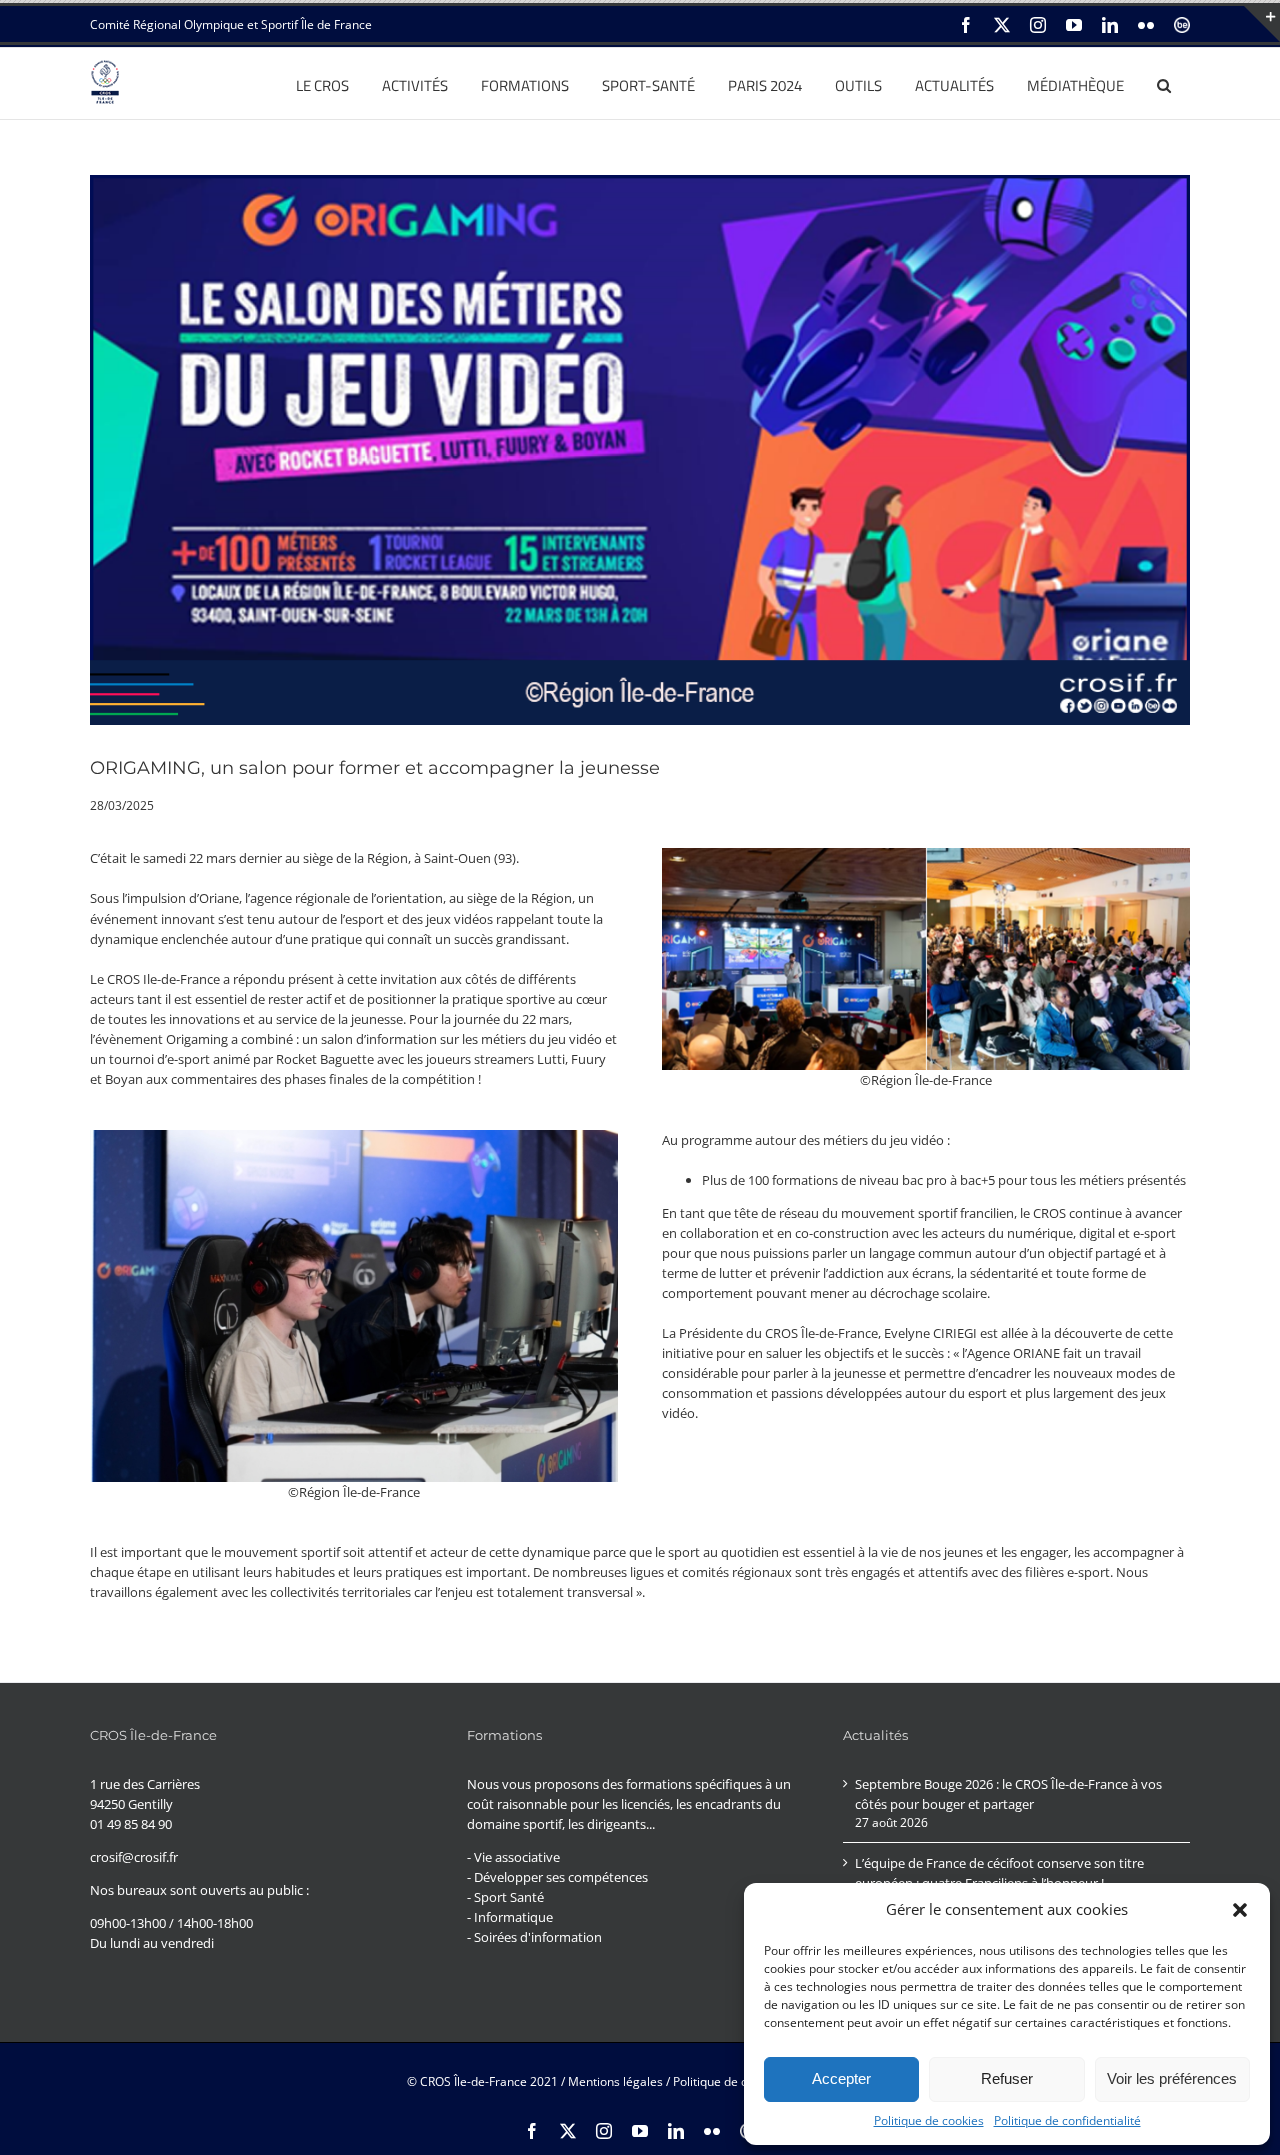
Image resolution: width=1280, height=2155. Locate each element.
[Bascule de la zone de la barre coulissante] (1262, 24)
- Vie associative (513, 1857)
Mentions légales (615, 2081)
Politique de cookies (929, 2120)
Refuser (1007, 2078)
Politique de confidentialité (1067, 2120)
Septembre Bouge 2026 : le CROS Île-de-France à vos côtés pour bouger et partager (1008, 1794)
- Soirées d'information (534, 1937)
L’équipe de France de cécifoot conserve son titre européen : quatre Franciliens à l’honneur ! (999, 1873)
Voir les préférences (1172, 2078)
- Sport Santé (505, 1897)
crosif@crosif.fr (134, 1857)
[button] (1240, 1910)
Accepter (841, 2078)
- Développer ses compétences (557, 1877)
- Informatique (510, 1917)
